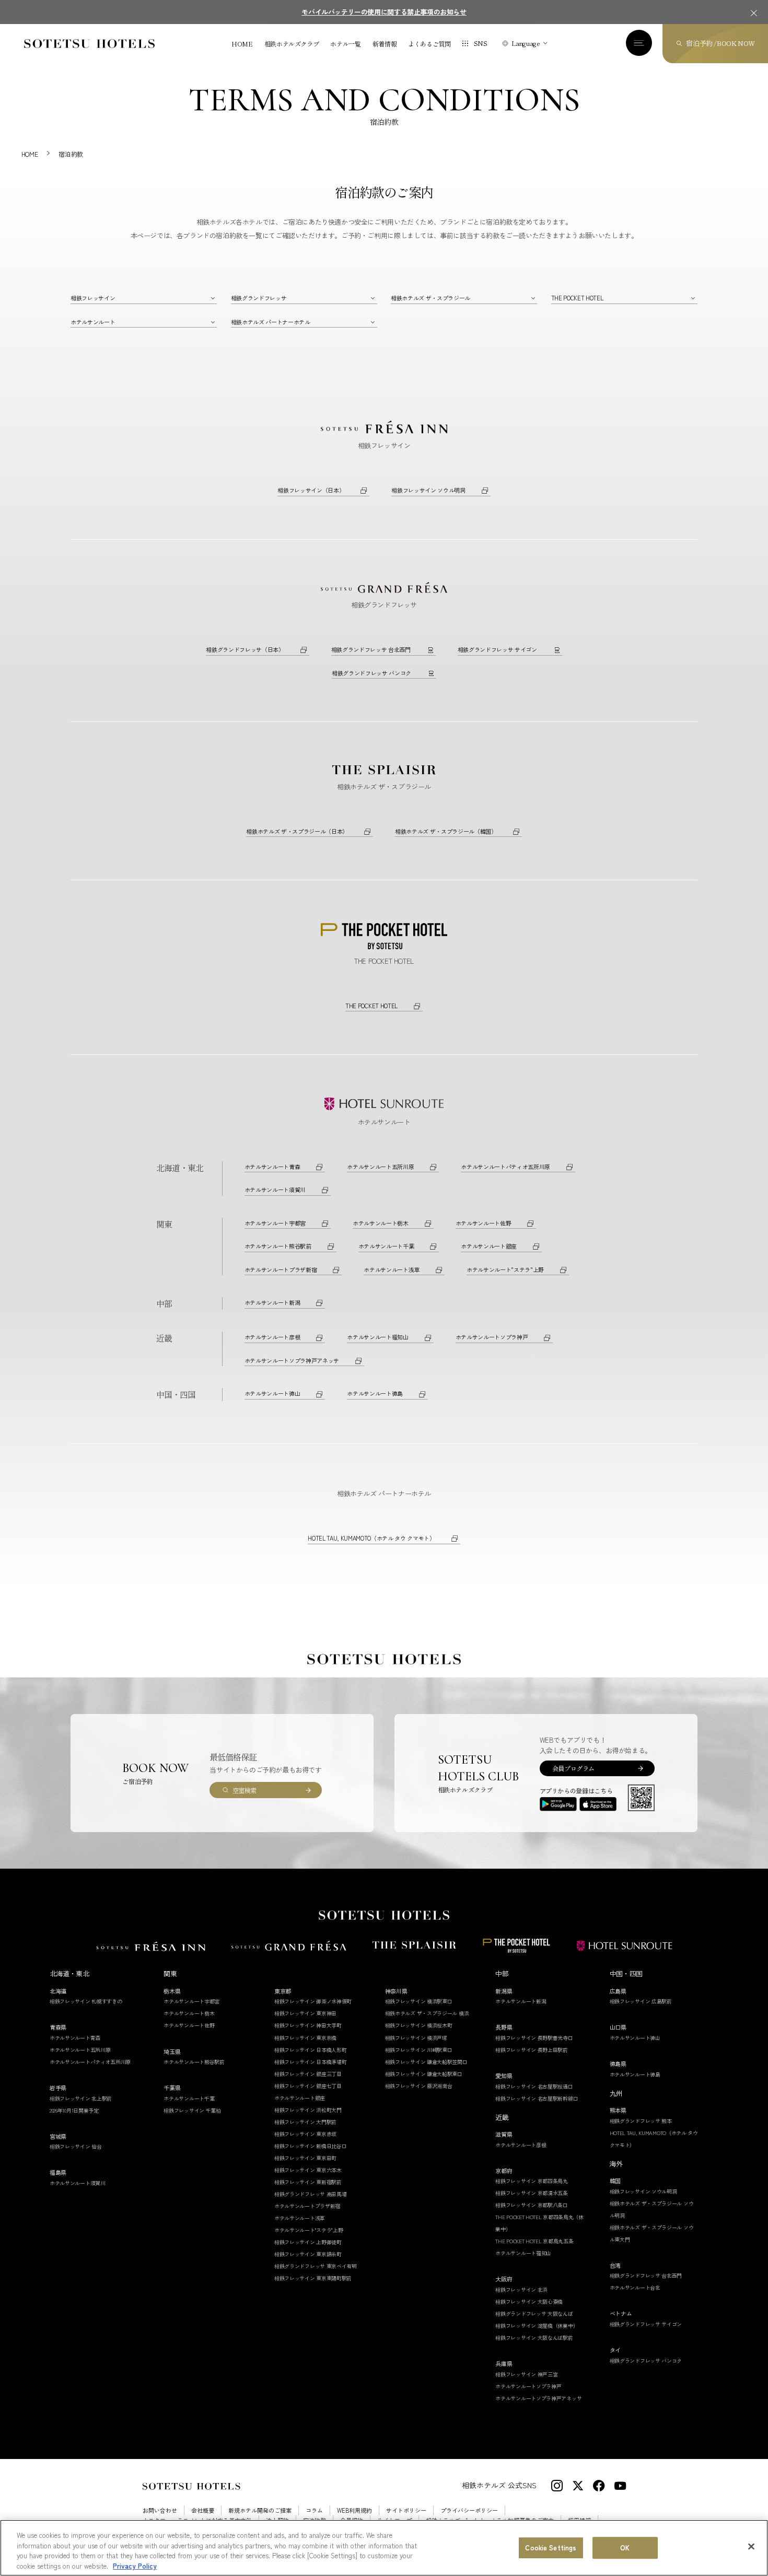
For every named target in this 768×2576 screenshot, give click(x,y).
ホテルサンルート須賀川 (275, 1190)
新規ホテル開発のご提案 (260, 2510)
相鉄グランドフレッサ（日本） (245, 649)
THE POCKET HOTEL (577, 298)
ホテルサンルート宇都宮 (275, 1223)
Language (526, 43)
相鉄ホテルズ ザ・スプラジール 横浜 (427, 2013)
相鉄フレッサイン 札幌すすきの (86, 2001)
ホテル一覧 (345, 44)
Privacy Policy (135, 2565)
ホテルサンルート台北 (635, 2287)
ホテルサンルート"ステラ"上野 (505, 1269)
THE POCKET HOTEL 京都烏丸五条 (534, 2241)
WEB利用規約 (354, 2510)
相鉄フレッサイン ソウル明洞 (428, 490)
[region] (384, 2548)
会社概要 (203, 2510)
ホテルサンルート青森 (272, 1167)
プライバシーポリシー (469, 2510)
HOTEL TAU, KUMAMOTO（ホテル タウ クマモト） (371, 1538)
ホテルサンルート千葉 (386, 1246)
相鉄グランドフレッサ (259, 298)
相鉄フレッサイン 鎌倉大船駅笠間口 (426, 2062)
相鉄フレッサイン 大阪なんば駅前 (534, 2338)
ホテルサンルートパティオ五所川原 (505, 1167)
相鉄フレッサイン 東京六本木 (308, 2170)
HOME (242, 44)
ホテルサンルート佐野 (484, 1223)
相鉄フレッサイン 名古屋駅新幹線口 (537, 2098)
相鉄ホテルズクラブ (292, 44)
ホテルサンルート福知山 (377, 1337)
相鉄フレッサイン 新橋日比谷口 (311, 2146)
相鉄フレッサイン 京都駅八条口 (532, 2205)
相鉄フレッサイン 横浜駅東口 (419, 2001)
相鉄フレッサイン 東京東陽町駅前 (313, 2278)
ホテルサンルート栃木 (381, 1223)
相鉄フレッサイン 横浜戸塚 (416, 2038)
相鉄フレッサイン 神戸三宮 (526, 2374)
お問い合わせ (160, 2510)
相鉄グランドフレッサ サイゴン (497, 649)
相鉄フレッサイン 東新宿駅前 (308, 2182)
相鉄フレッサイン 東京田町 (305, 2158)
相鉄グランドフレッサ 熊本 (641, 2121)
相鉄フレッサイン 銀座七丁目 (308, 2086)
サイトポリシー (406, 2510)
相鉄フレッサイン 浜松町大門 (308, 2110)
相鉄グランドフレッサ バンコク (371, 673)
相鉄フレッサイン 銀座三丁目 (308, 2074)
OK (625, 2548)
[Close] (751, 2546)
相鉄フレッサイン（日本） (311, 490)
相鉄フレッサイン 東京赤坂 (305, 2134)
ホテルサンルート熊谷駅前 (278, 1246)
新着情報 (385, 44)
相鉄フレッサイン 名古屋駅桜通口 (534, 2086)
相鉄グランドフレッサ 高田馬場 (311, 2194)
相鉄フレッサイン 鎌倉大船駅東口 (424, 2074)
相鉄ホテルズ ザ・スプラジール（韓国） (446, 831)
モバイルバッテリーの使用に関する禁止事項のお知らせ (384, 12)
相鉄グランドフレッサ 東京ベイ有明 (316, 2266)
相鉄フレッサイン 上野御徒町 (308, 2242)
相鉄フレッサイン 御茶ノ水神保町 (313, 2001)
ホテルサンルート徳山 (272, 1393)
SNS (481, 43)
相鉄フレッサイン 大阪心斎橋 (529, 2301)
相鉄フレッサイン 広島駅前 (641, 2001)
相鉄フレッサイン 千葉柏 (192, 2110)
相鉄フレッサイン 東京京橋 (305, 2038)
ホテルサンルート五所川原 (380, 1167)
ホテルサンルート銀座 (489, 1246)
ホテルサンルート (93, 322)
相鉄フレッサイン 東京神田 (305, 2013)
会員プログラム (573, 1768)
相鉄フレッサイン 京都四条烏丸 (532, 2181)
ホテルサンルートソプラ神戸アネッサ (292, 1360)
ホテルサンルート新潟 (272, 1302)
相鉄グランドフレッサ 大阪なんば (534, 2313)
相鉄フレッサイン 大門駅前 (305, 2122)
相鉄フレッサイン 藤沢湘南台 (419, 2086)
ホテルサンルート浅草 (392, 1269)
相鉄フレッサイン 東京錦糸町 (308, 2254)
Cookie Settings (551, 2548)
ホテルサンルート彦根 (272, 1337)
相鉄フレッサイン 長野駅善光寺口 (534, 2038)
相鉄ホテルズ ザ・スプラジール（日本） (297, 831)
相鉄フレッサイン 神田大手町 (308, 2025)
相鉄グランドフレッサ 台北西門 (371, 649)
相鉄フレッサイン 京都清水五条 (532, 2193)
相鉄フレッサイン (93, 298)
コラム (314, 2510)
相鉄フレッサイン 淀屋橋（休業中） (537, 2326)
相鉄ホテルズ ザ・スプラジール (430, 298)
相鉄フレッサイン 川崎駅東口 (419, 2050)
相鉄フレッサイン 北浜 (521, 2289)
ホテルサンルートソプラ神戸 (492, 1337)
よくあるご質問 (429, 44)
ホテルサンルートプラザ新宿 (281, 1269)
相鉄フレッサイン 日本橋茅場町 (311, 2062)
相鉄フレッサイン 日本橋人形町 (311, 2050)
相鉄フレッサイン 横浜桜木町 (419, 2025)
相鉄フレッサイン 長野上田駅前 (532, 2050)
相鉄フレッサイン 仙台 (76, 2146)
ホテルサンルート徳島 (375, 1393)
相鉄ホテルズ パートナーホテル (271, 322)
